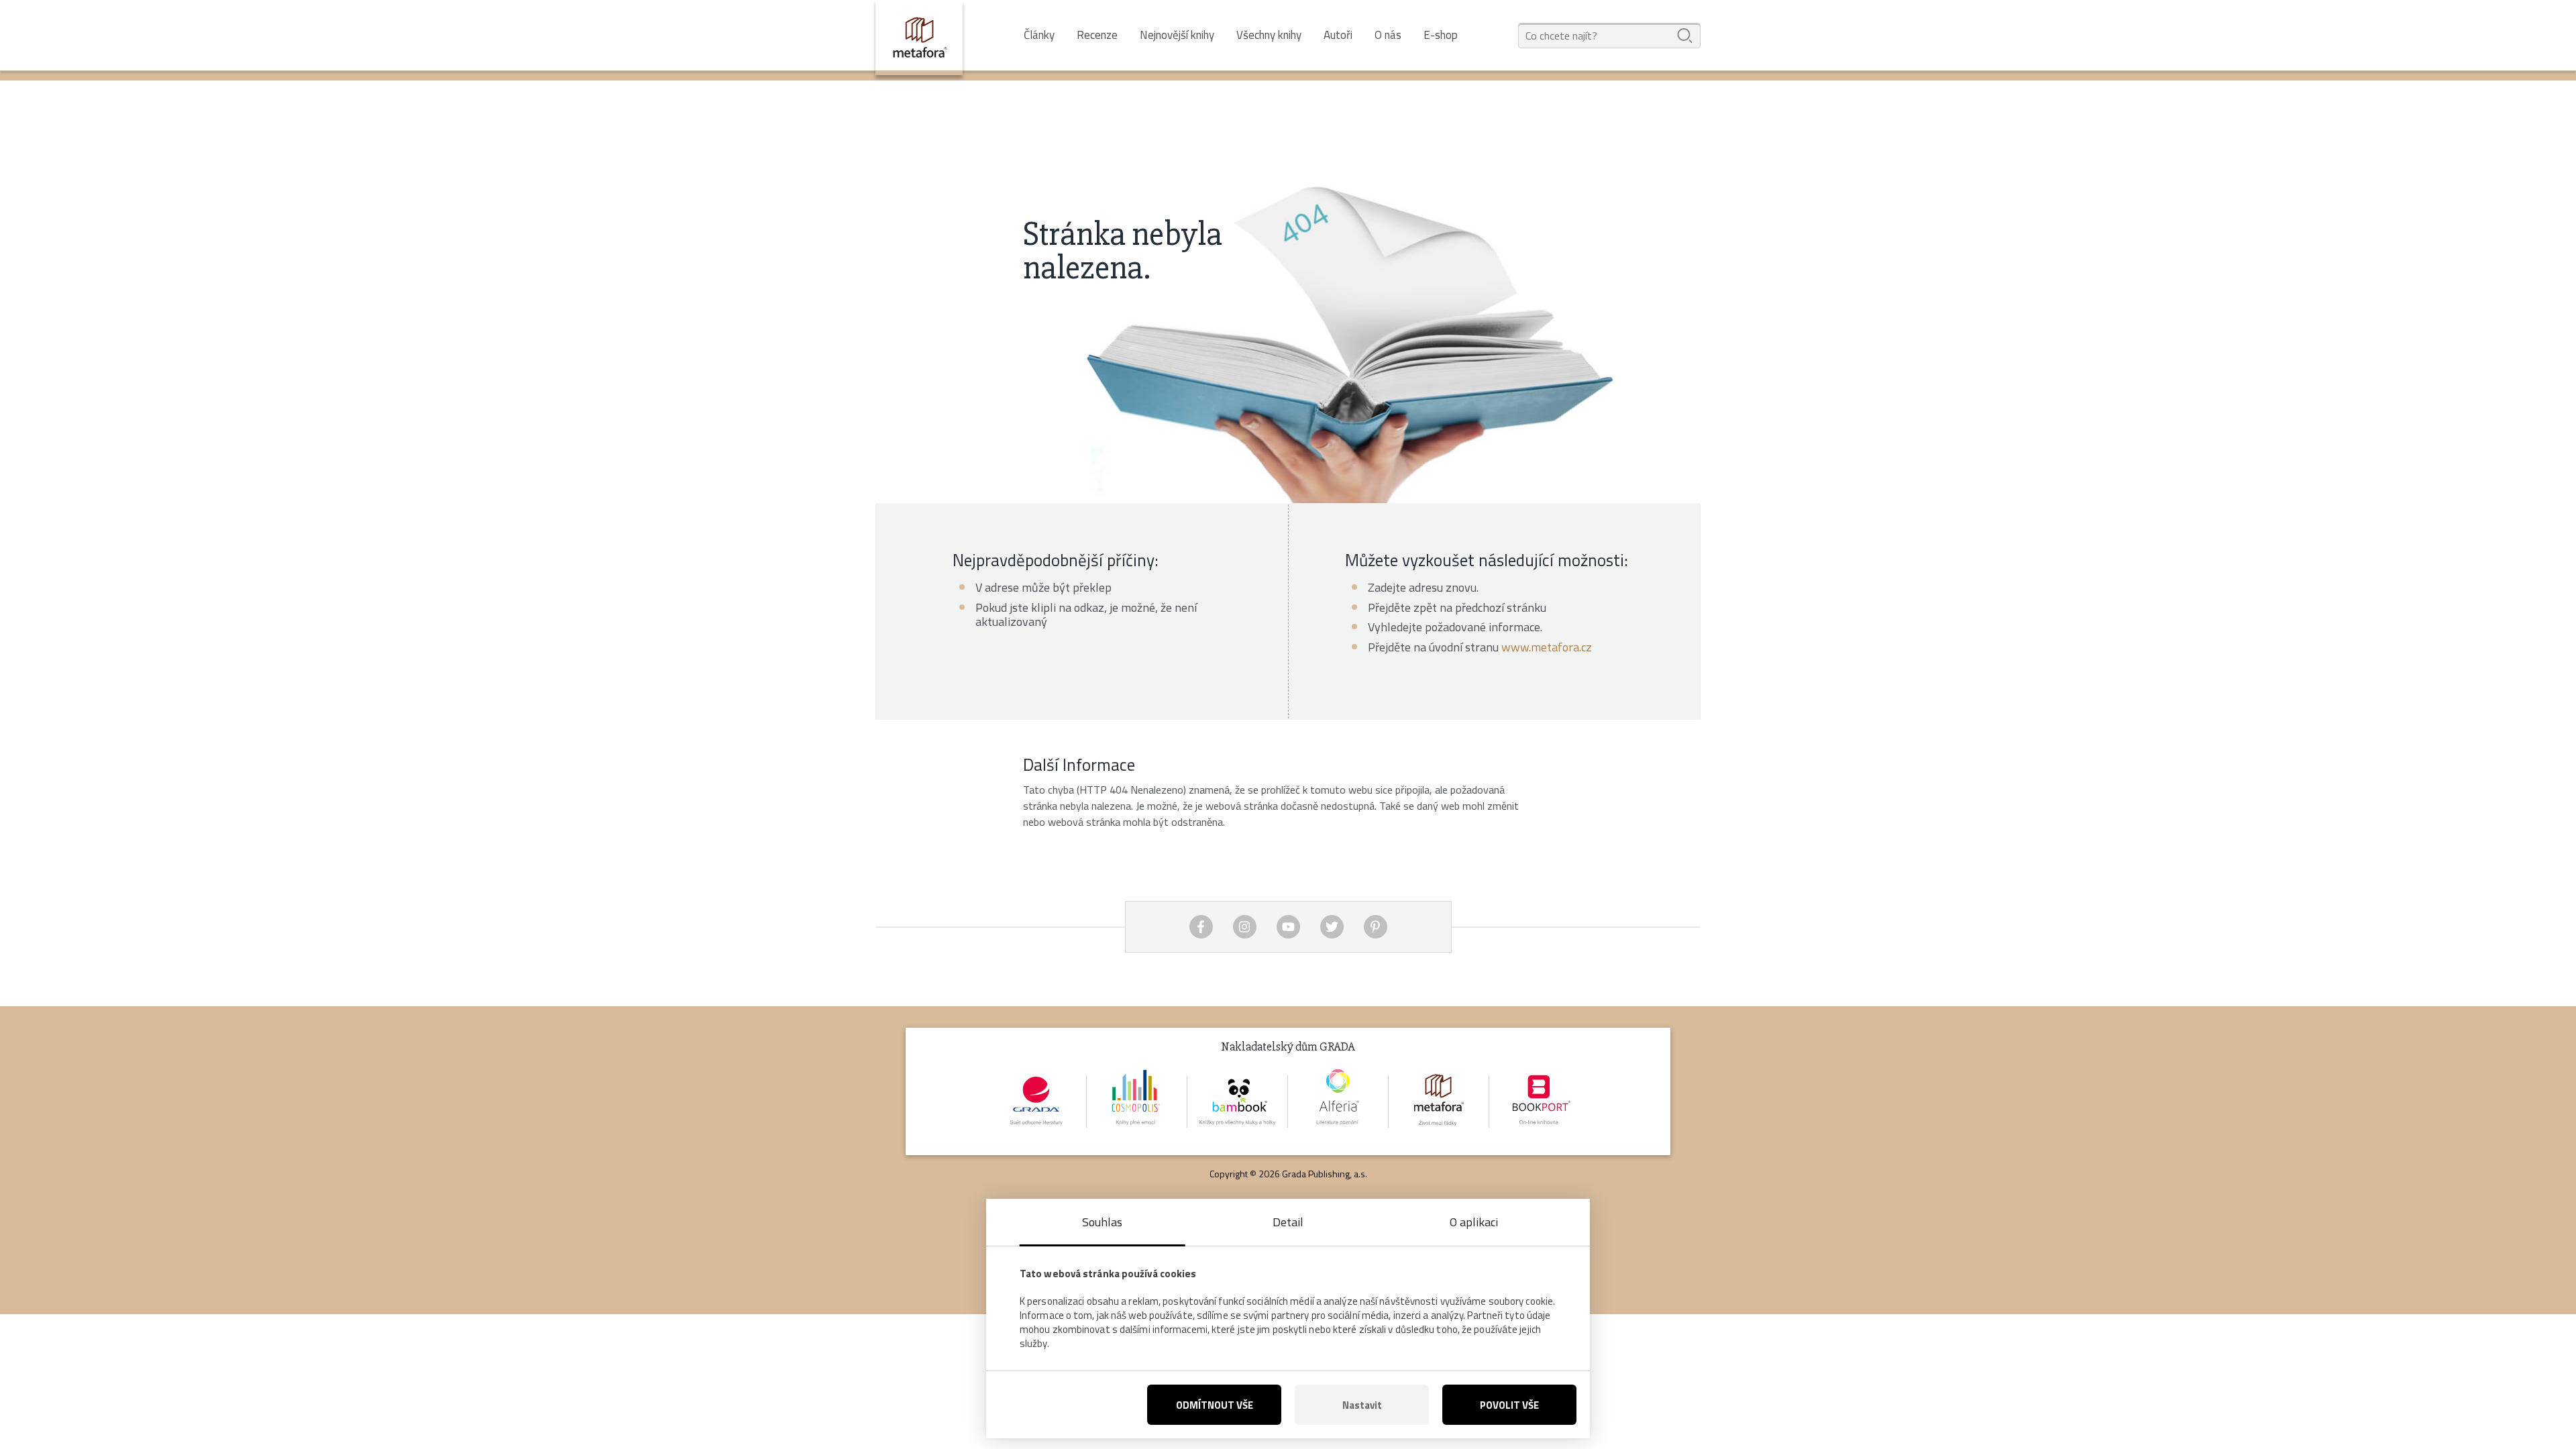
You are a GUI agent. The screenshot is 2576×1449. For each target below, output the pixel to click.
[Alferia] (1338, 1102)
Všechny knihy (1269, 35)
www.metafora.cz (1547, 647)
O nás (1388, 35)
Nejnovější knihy (1177, 35)
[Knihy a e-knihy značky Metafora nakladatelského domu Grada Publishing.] (919, 38)
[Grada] (1036, 1102)
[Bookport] (1540, 1102)
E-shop (1441, 35)
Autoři (1338, 35)
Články (1039, 35)
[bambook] (1238, 1102)
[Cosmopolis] (1137, 1102)
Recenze (1097, 35)
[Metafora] (1439, 1102)
